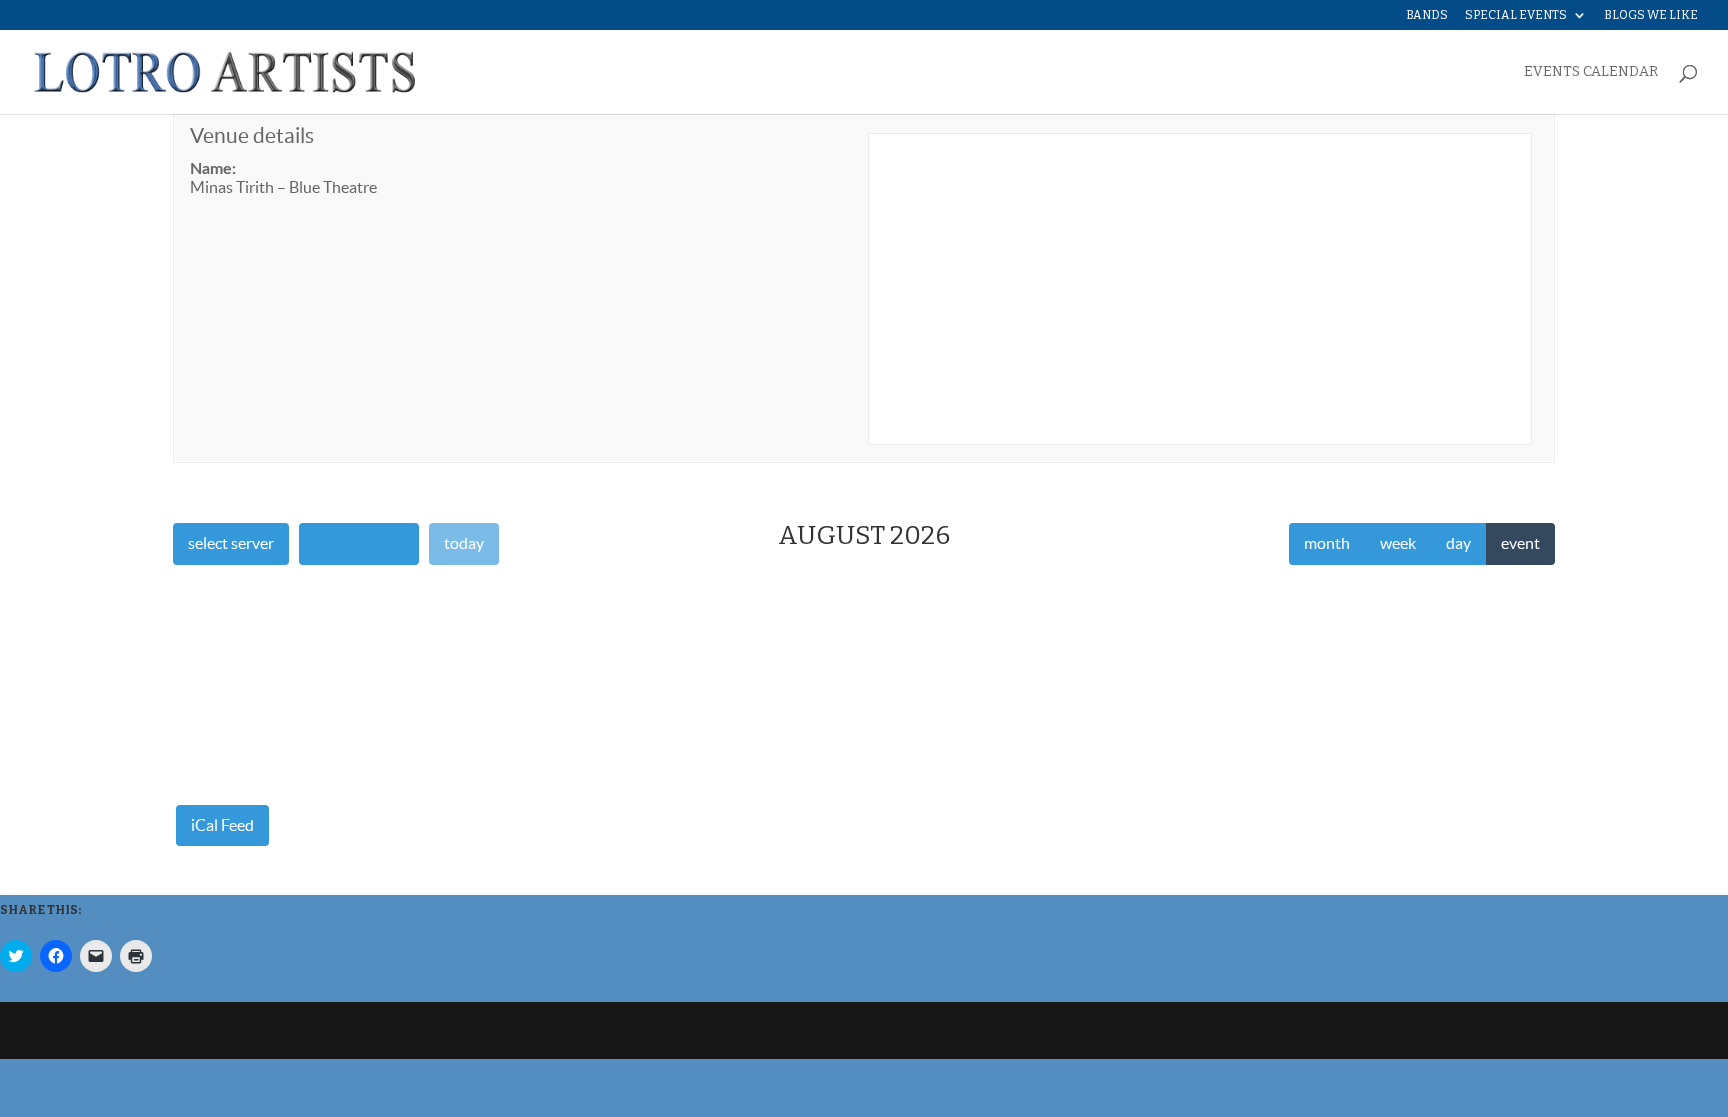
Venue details (252, 135)
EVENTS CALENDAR (1591, 72)
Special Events (1516, 15)
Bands (1427, 15)
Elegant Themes (309, 1030)
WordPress (490, 1030)
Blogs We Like (1651, 15)
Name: (213, 169)
